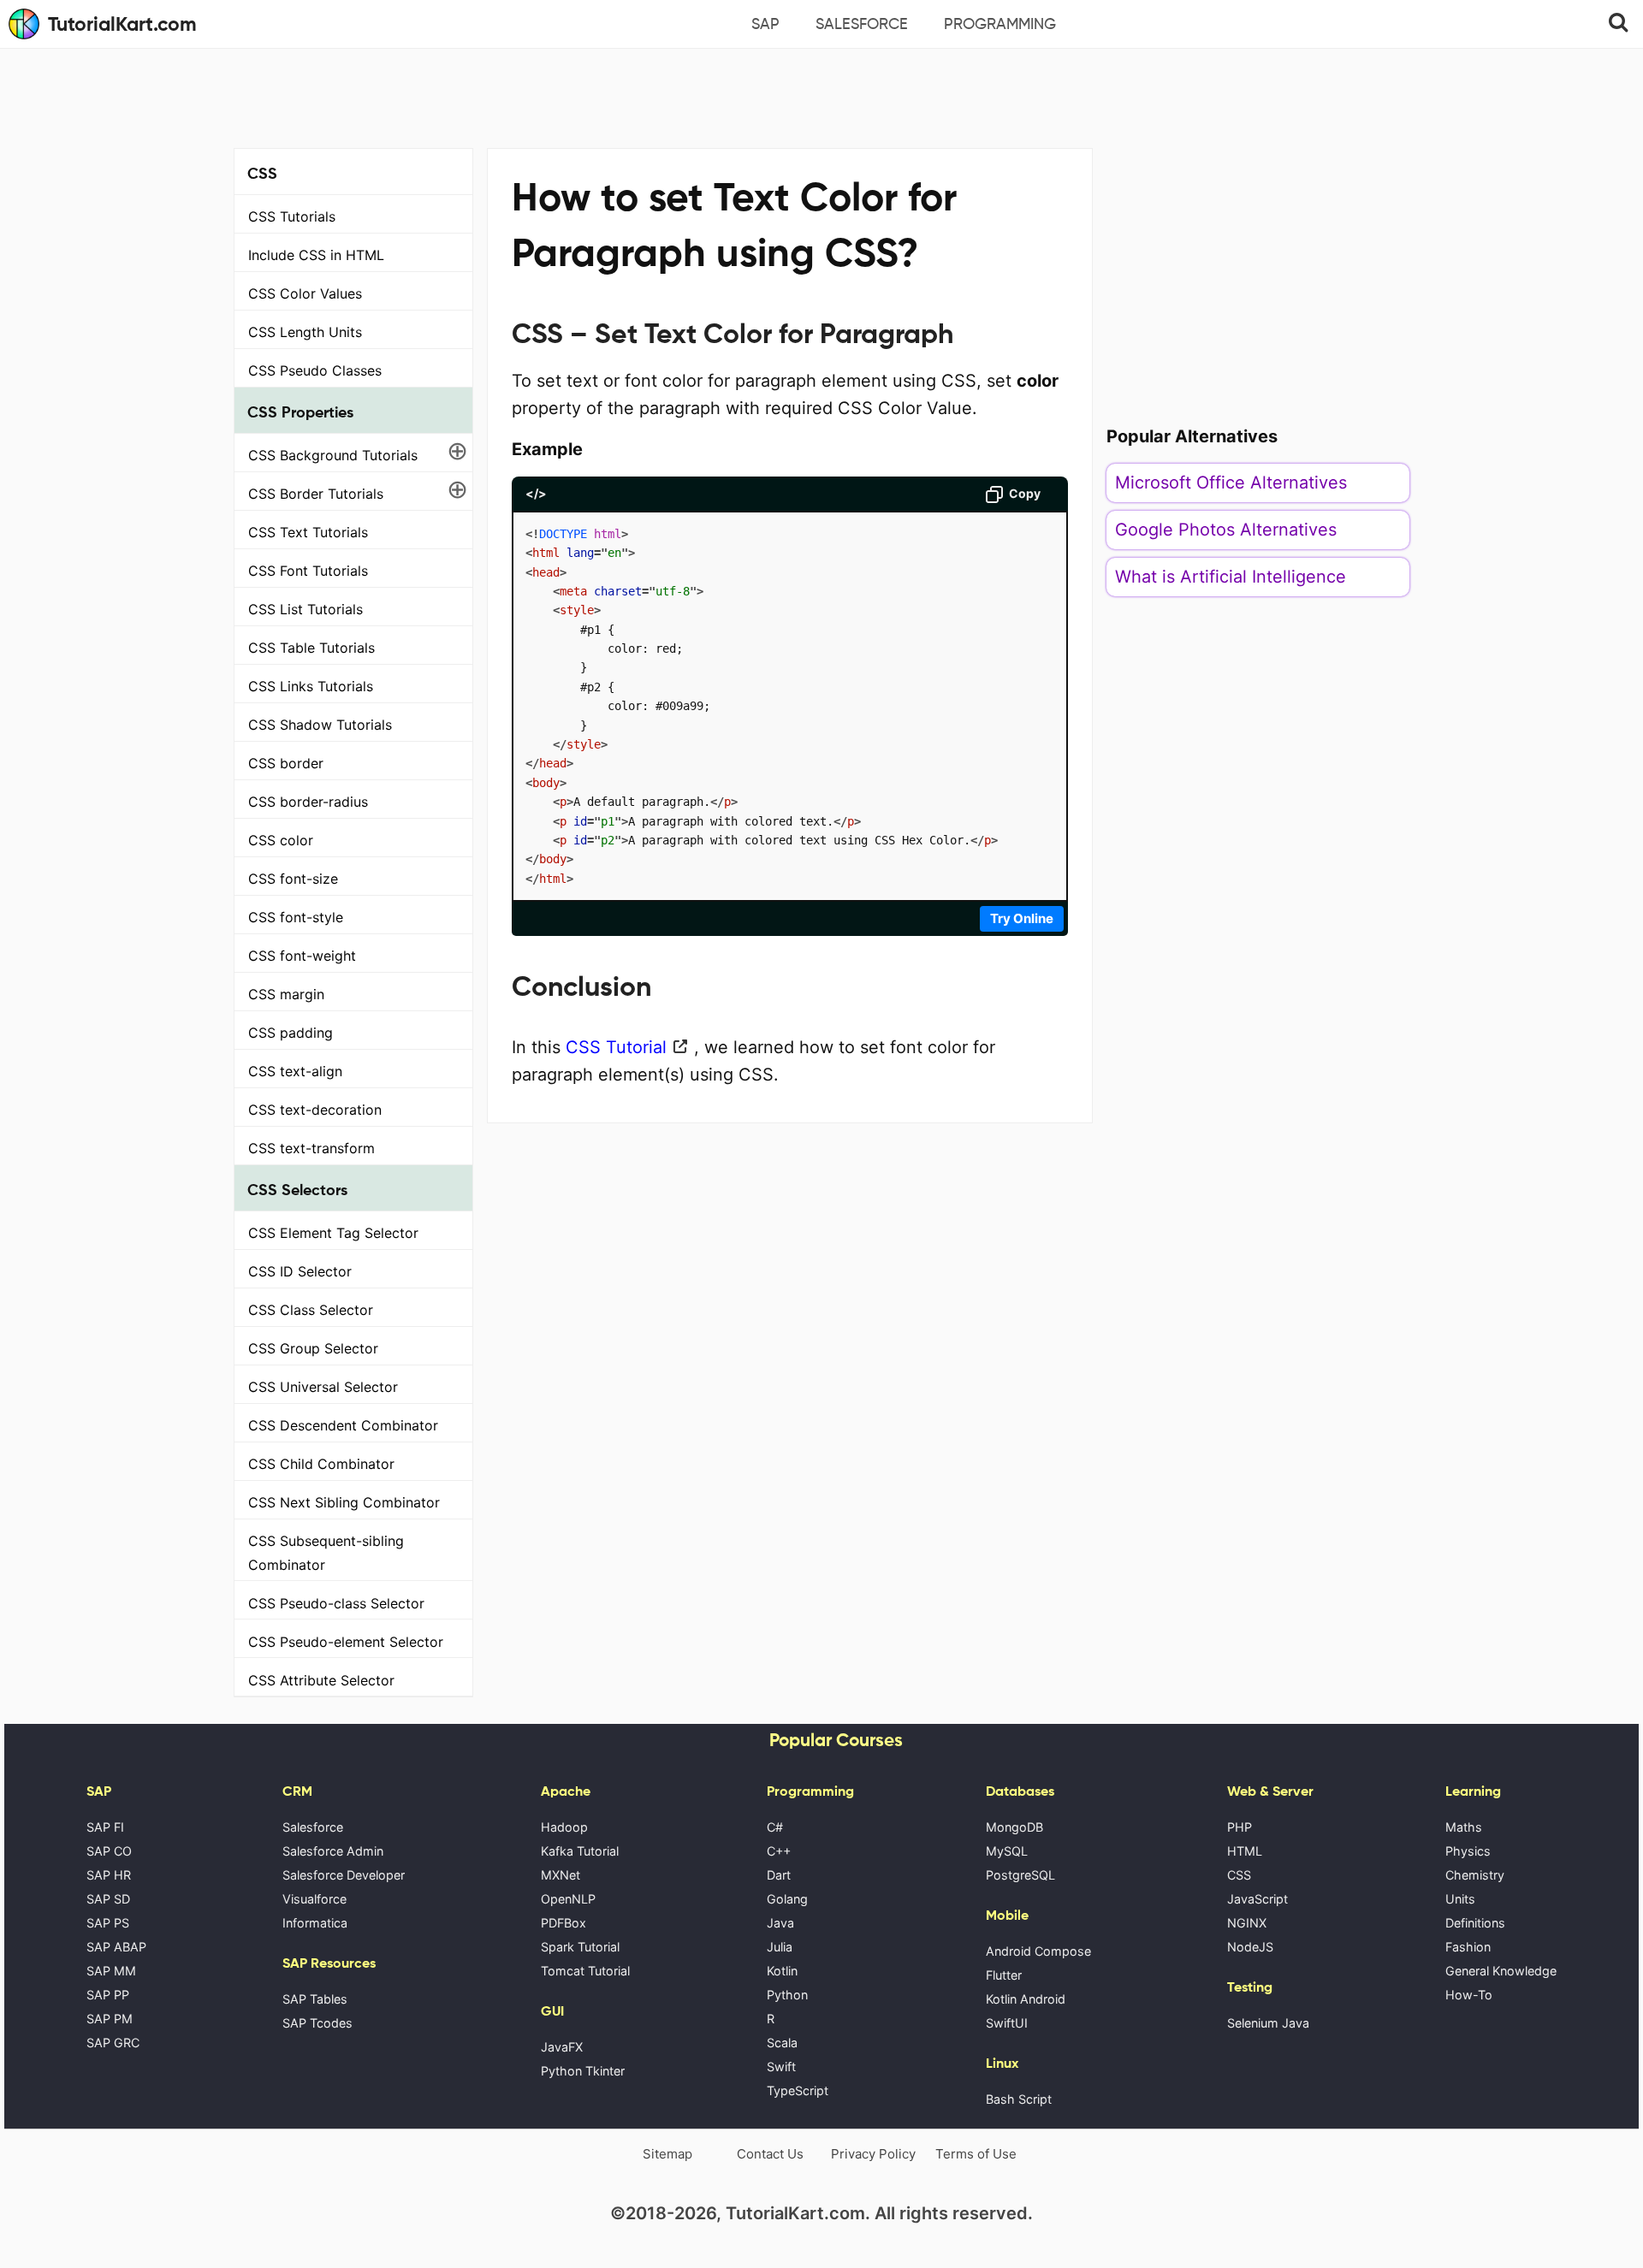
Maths (1464, 1827)
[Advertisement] (821, 96)
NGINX (1247, 1923)
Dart (779, 1875)
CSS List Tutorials (305, 609)
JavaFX (562, 2047)
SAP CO (109, 1851)
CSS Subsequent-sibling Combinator (326, 1553)
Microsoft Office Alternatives (1231, 483)
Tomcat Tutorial (585, 1971)
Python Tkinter (583, 2071)
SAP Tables (315, 1999)
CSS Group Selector (313, 1348)
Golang (787, 1899)
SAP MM (111, 1971)
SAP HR (109, 1875)
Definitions (1475, 1923)
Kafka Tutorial (580, 1851)
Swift (781, 2067)
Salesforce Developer (344, 1875)
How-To (1469, 1995)
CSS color (281, 840)
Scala (782, 2043)
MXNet (561, 1875)
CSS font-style (296, 917)
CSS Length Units (305, 332)
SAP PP (108, 1995)
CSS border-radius (308, 802)
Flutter (1004, 1975)
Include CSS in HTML (316, 255)
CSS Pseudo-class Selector (336, 1603)
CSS (1239, 1875)
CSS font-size (293, 879)
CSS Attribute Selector (321, 1680)
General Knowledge (1501, 1971)
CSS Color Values (305, 293)
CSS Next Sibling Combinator (344, 1502)
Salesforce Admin (333, 1851)
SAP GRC (113, 2043)
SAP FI (105, 1827)
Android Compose (1038, 1951)
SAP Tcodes (317, 2023)
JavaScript (1257, 1899)
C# (775, 1827)
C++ (779, 1851)
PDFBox (563, 1923)
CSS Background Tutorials (333, 455)
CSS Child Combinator (321, 1464)
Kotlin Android (1026, 1999)
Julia (780, 1947)
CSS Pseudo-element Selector (346, 1642)
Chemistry (1475, 1875)
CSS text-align (295, 1071)
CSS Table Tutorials (311, 648)
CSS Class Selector (311, 1310)
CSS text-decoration (315, 1110)
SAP (765, 24)
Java (780, 1923)
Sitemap (667, 2154)
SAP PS (108, 1923)
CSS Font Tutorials (308, 571)
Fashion (1468, 1947)
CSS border (286, 763)
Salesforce (862, 24)
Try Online (1022, 918)
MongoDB (1014, 1827)
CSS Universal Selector (323, 1387)
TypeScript (798, 2090)
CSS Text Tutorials (308, 532)
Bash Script (1019, 2099)
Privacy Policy (873, 2154)
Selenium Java (1268, 2023)
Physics (1468, 1851)
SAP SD (108, 1899)
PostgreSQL (1020, 1875)
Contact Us (770, 2154)
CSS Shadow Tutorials (320, 725)
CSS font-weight (302, 956)
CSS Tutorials (292, 216)
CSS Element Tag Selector (333, 1233)
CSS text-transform (311, 1148)
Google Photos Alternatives (1226, 530)
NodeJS (1250, 1947)
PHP (1240, 1827)
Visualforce (314, 1899)
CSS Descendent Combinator (343, 1425)
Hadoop (564, 1827)
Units (1460, 1899)
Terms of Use (976, 2154)
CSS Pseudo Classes (315, 370)
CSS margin (286, 994)
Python (787, 1995)
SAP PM (110, 2019)
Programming (1000, 24)
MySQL (1007, 1851)
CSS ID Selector (300, 1271)
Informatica (315, 1923)
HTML (1245, 1851)
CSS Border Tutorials (316, 494)
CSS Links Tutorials (311, 686)
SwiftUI (1007, 2023)
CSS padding (291, 1033)
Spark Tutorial (580, 1947)
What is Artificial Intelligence (1231, 577)
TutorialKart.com (122, 24)
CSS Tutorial (616, 1047)
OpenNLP (568, 1899)
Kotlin (782, 1971)
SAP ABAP (116, 1947)
